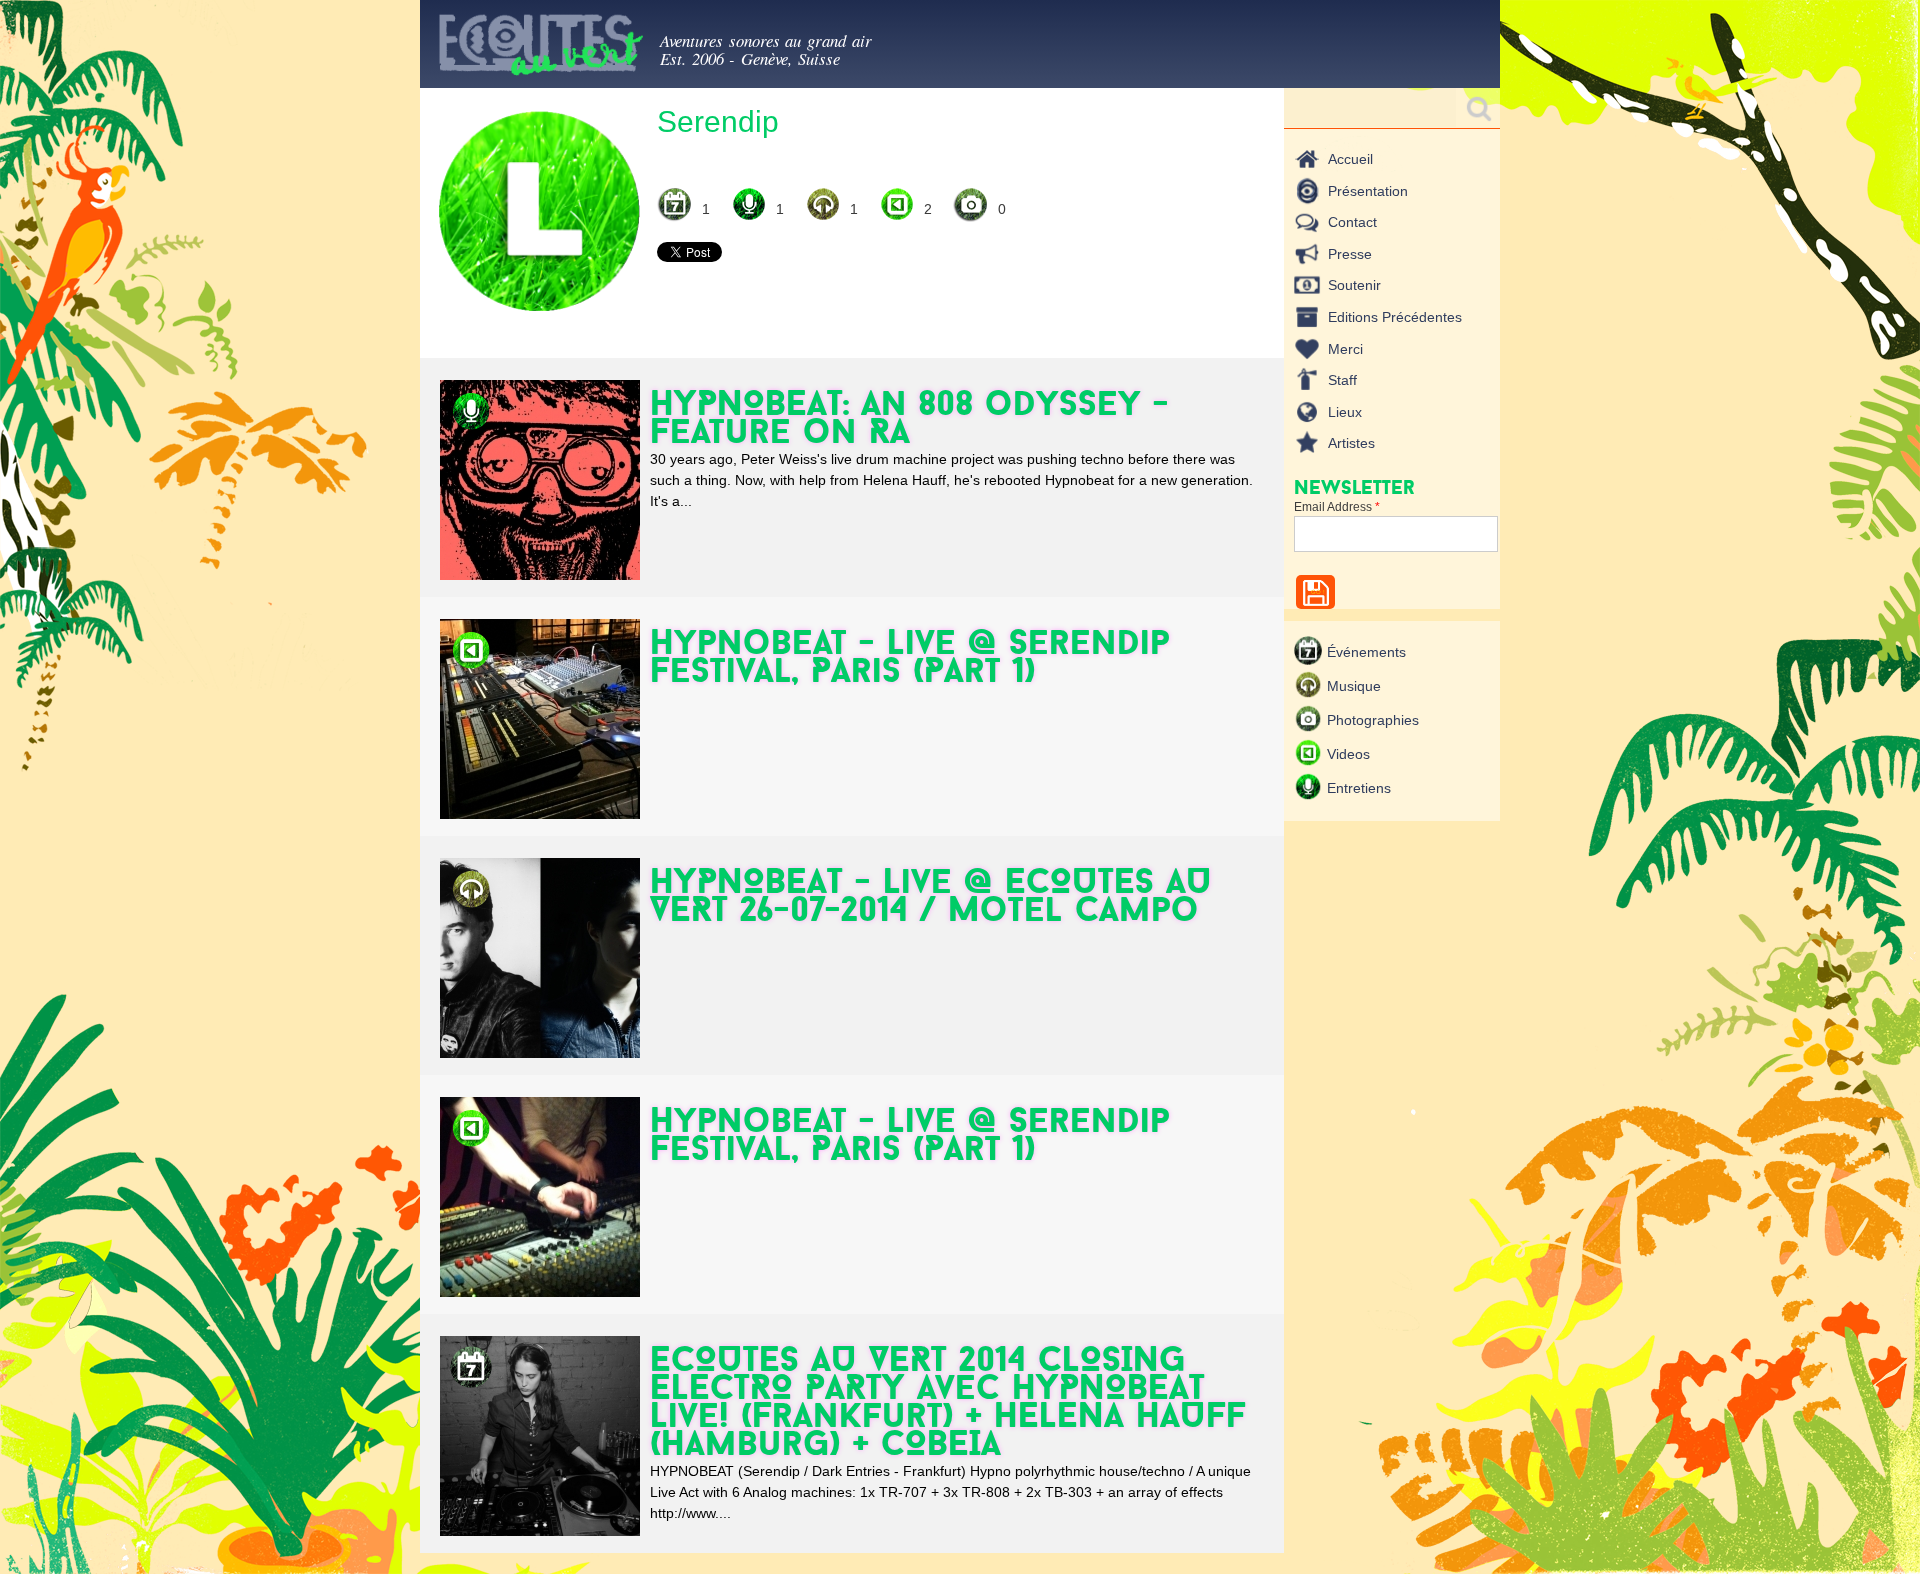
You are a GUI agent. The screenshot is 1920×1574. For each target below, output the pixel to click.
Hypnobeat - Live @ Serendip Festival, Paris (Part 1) (910, 655)
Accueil (1350, 159)
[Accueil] (540, 48)
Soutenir (1354, 285)
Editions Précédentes (1395, 317)
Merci (1345, 349)
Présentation (1368, 191)
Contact (1352, 222)
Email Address (1337, 507)
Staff (1342, 380)
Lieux (1345, 412)
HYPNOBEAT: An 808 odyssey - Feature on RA (909, 416)
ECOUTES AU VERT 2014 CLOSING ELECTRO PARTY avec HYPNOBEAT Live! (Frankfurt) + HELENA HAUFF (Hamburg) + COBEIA (948, 1400)
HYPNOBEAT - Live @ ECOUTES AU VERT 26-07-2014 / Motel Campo (931, 894)
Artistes (1351, 443)
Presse (1350, 254)
